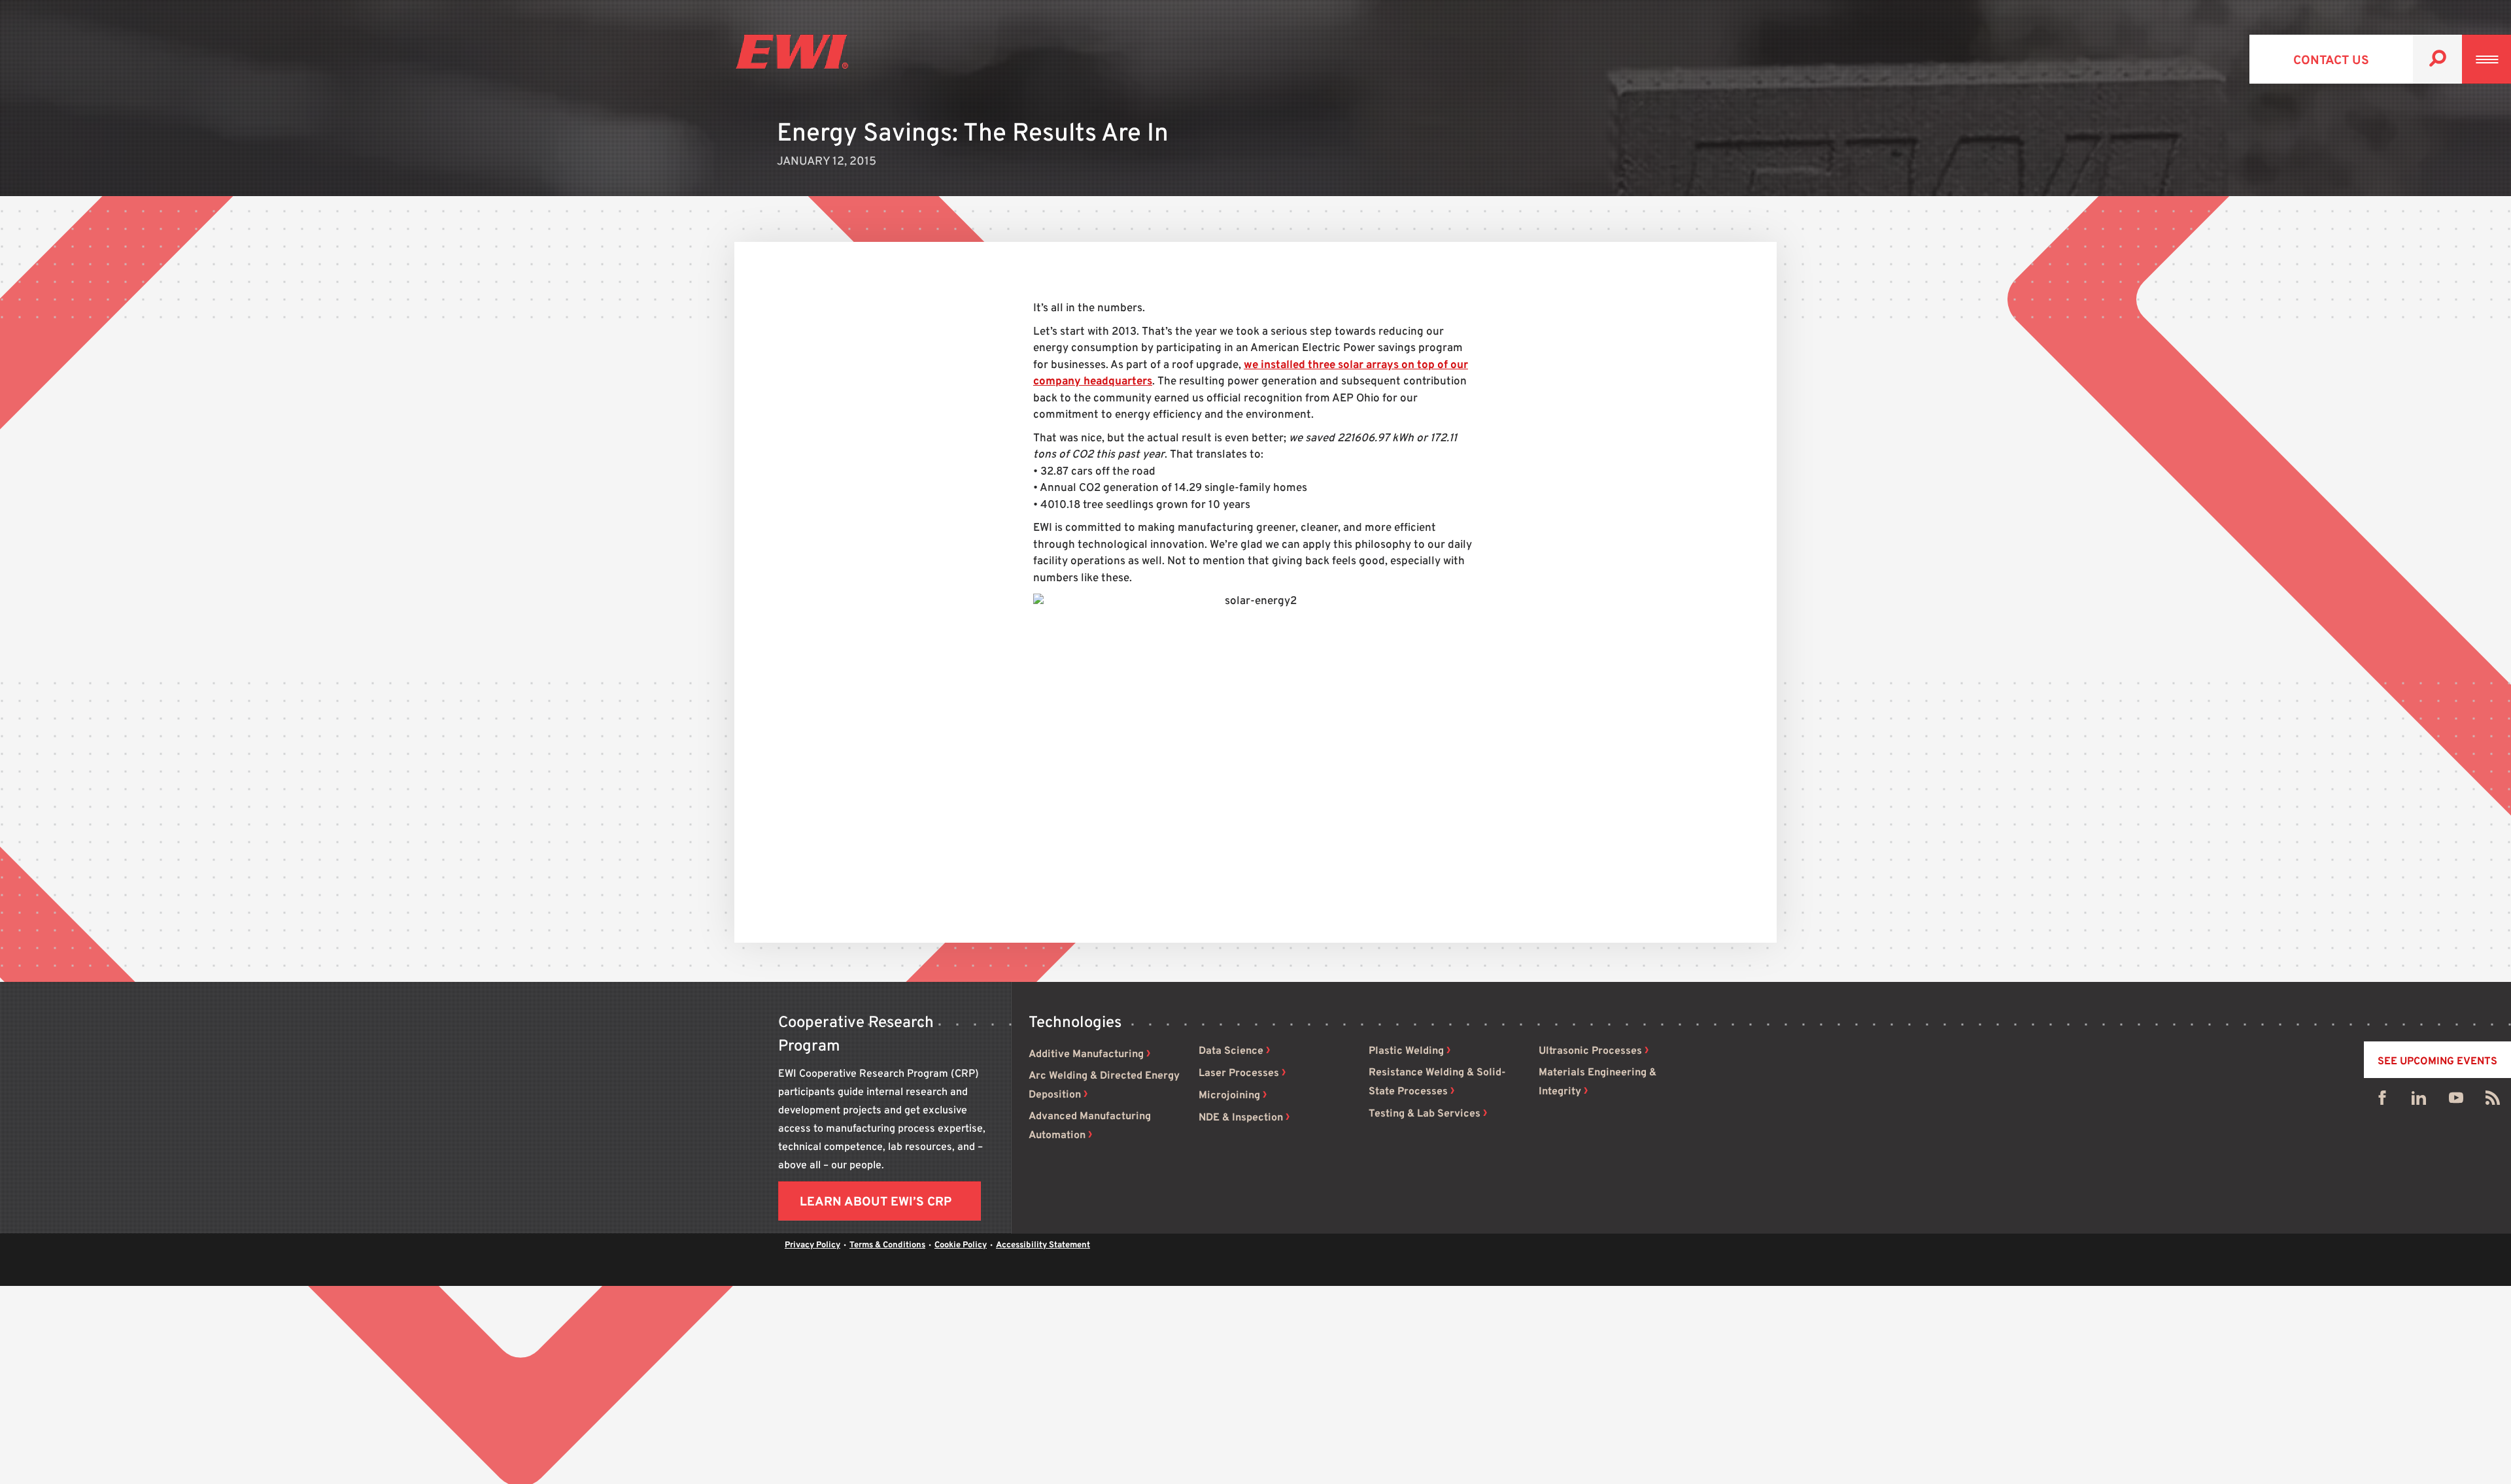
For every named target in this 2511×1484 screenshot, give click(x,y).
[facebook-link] (2382, 1101)
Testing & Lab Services (1425, 1114)
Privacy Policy (812, 1245)
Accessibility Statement (1043, 1245)
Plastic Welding (1406, 1051)
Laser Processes (1239, 1073)
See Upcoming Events (2437, 1062)
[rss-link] (2493, 1101)
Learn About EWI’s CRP (876, 1202)
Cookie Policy (961, 1245)
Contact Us (2331, 61)
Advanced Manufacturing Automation (1090, 1126)
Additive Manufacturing (1086, 1054)
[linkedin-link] (2419, 1101)
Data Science (1231, 1051)
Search (2437, 59)
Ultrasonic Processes (1590, 1051)
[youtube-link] (2456, 1101)
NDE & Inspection (1241, 1118)
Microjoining (1229, 1096)
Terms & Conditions (887, 1245)
